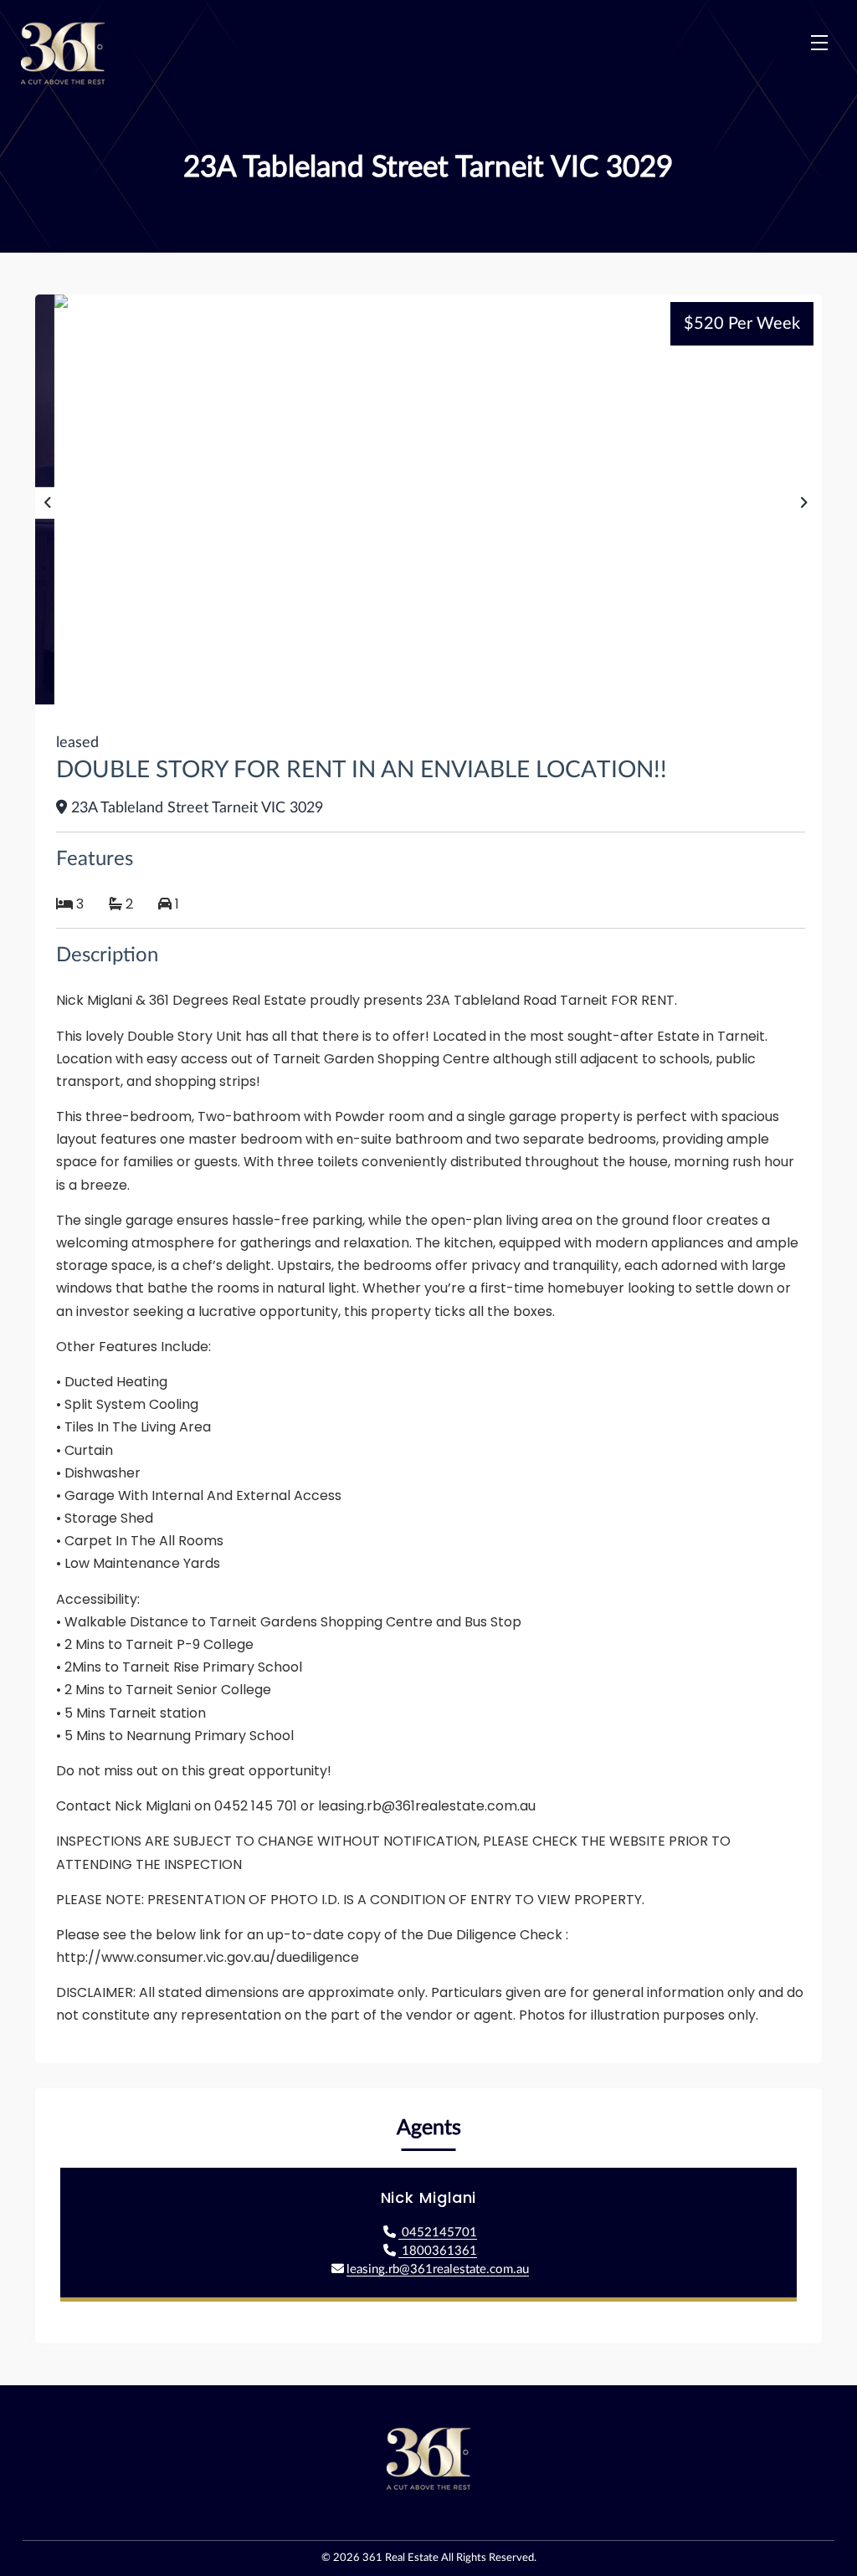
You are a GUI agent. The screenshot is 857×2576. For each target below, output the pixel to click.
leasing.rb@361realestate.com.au (438, 2269)
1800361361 (438, 2251)
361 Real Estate (400, 2558)
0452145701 (438, 2233)
